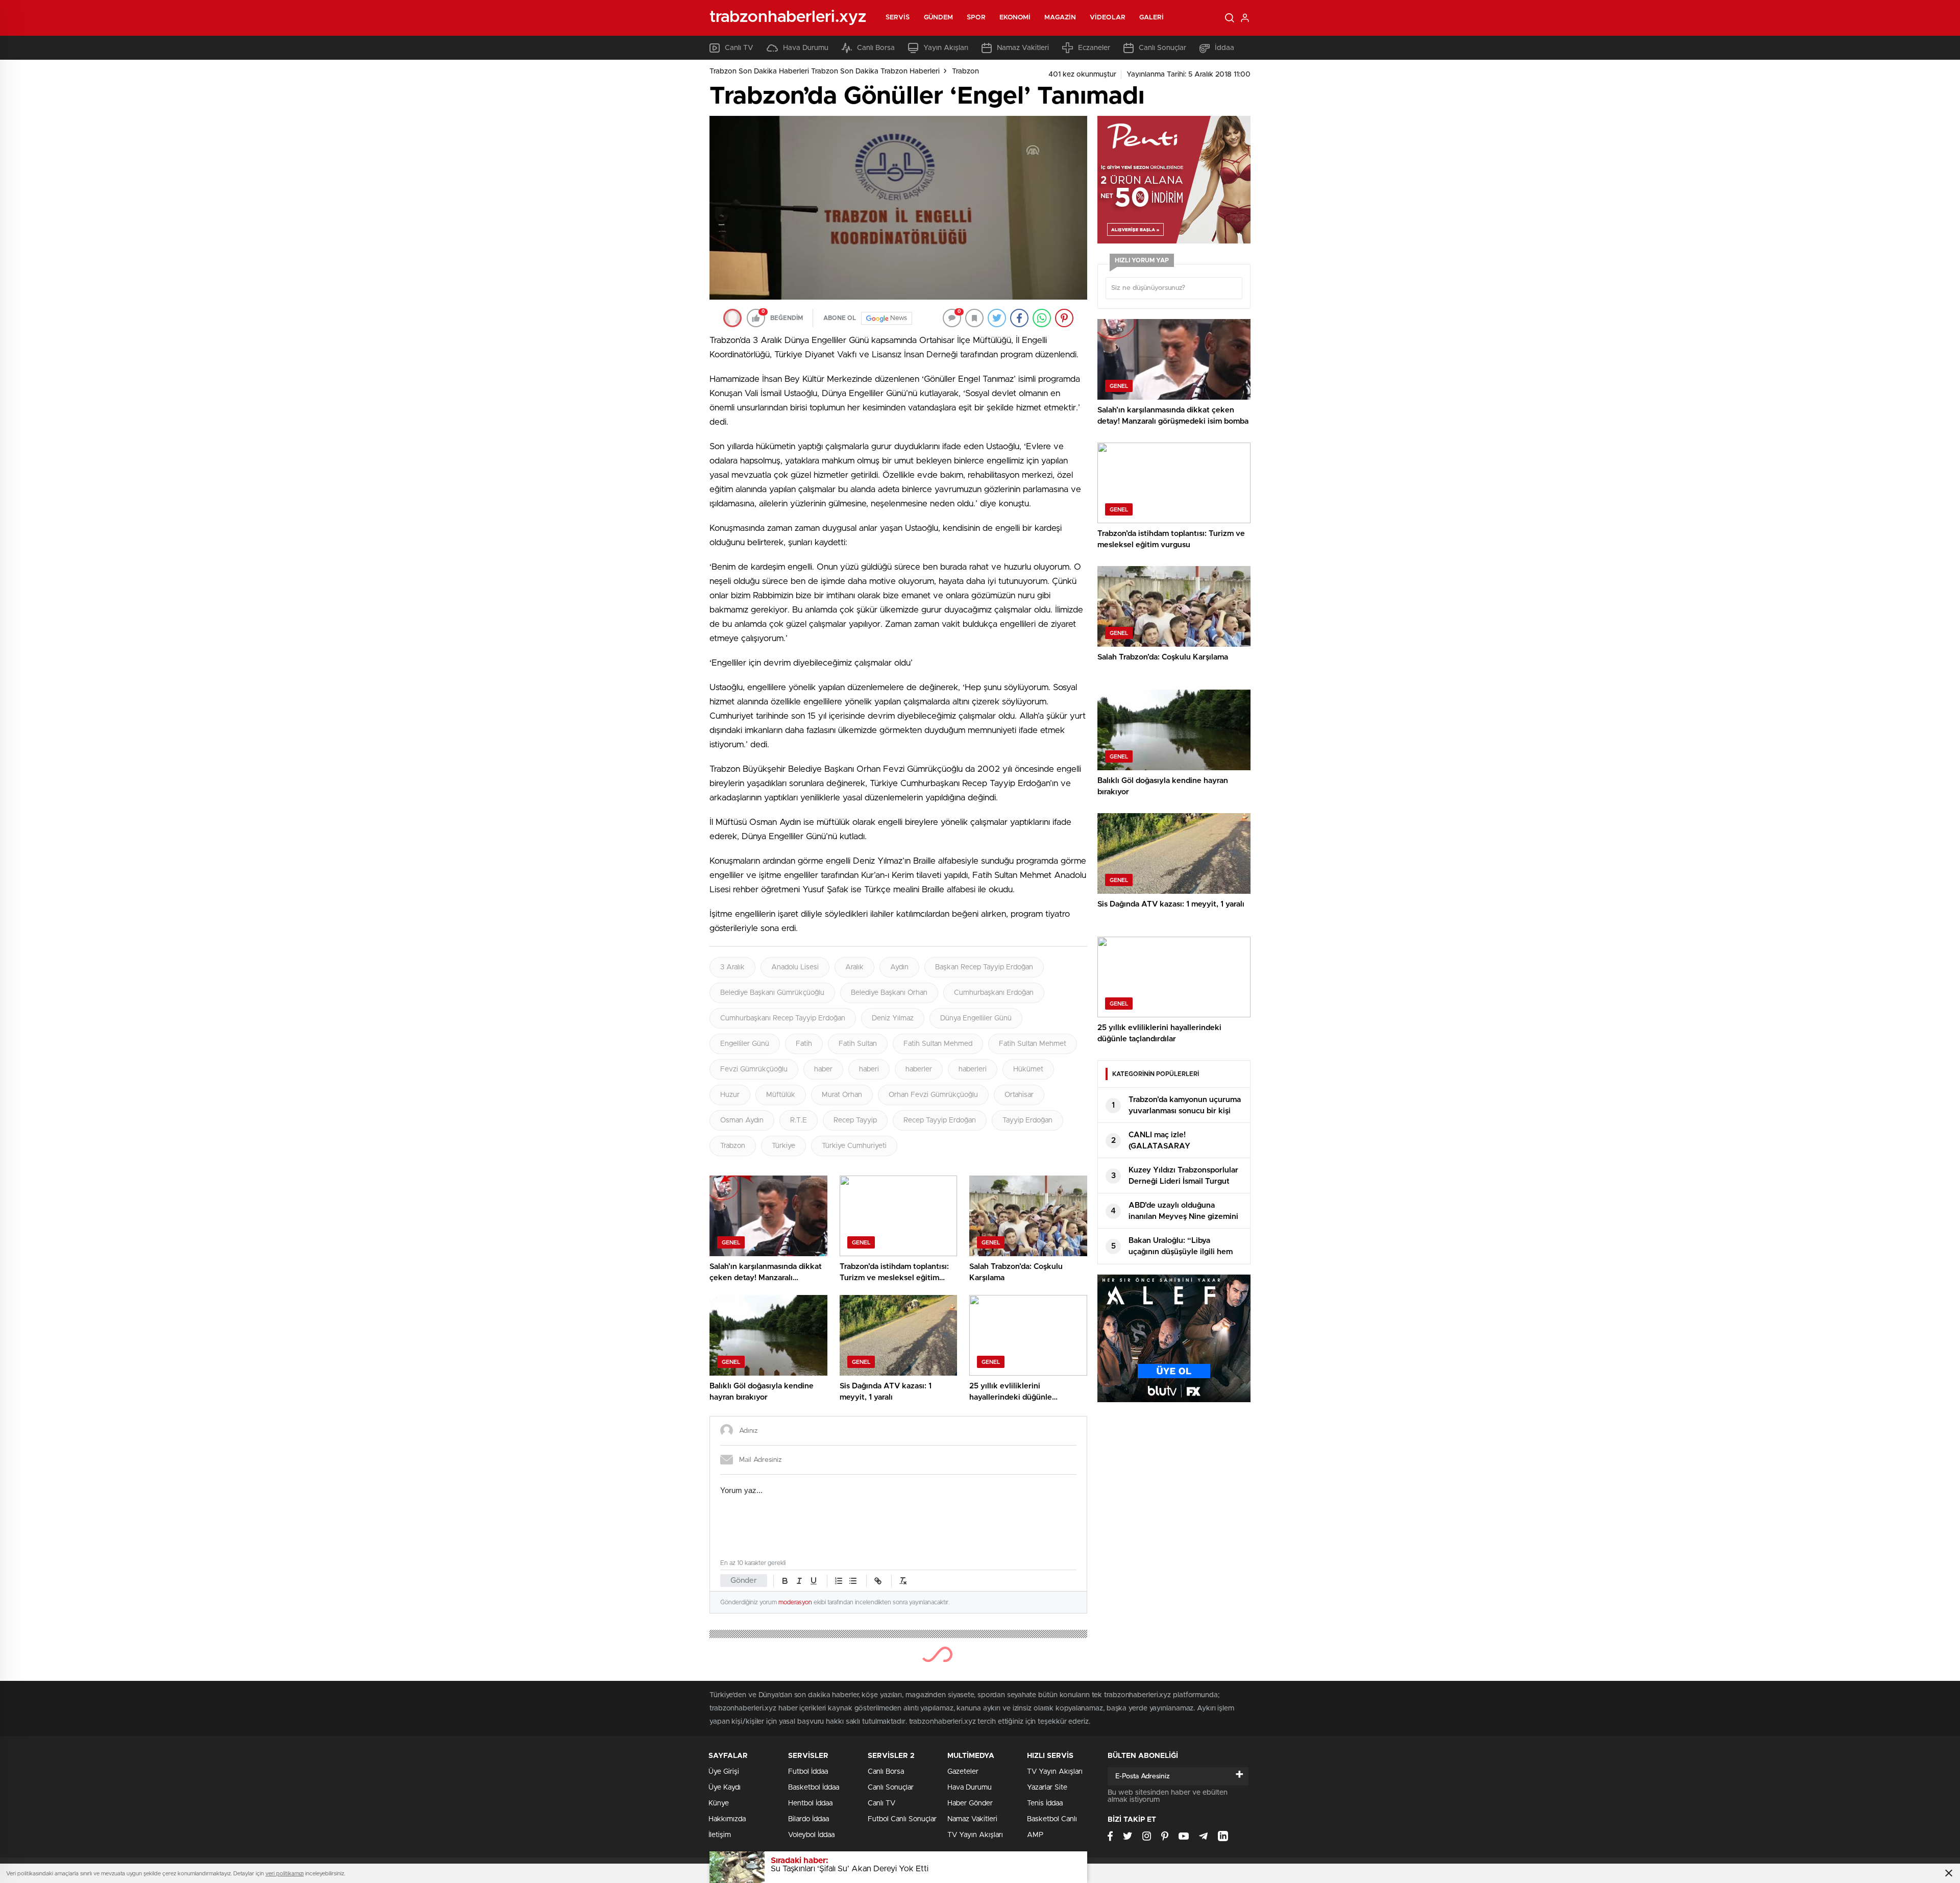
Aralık (854, 967)
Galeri (1152, 18)
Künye (719, 1803)
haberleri (973, 1069)
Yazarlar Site (1047, 1788)
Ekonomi (1015, 18)
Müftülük (781, 1095)
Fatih (804, 1044)
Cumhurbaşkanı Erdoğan (994, 993)
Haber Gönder (970, 1803)
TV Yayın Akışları (975, 1835)
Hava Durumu (806, 48)
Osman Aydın (742, 1120)
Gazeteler (963, 1772)
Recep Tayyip (855, 1120)
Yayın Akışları (946, 48)
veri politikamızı (285, 1874)
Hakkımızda (727, 1819)
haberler (919, 1069)
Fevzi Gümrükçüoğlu (754, 1069)
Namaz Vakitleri (1023, 48)
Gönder (744, 1581)
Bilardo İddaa (808, 1819)
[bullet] (853, 1581)
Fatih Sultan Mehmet (1033, 1044)
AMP (1035, 1835)
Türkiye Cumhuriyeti (854, 1146)
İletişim (720, 1835)
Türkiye (783, 1146)
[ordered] (839, 1581)
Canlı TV (739, 48)
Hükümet (1028, 1069)
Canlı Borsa (876, 48)
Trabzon (965, 71)
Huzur (730, 1095)
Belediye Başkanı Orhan (889, 993)
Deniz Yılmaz (893, 1018)
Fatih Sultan (858, 1044)
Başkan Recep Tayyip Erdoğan (984, 967)
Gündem (939, 18)
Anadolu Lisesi (795, 967)
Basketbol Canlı (1052, 1819)
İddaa (1224, 48)
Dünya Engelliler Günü (976, 1018)
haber (823, 1069)
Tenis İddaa (1045, 1803)
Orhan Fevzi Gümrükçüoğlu (933, 1095)
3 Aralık (732, 967)
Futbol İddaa (808, 1772)
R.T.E (799, 1120)
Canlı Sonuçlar (1162, 48)
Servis (898, 18)
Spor (976, 18)
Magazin (1060, 18)
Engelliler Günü (745, 1044)
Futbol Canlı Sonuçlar (902, 1819)
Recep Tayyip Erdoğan (940, 1120)
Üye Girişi (724, 1772)
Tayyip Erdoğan (1027, 1120)
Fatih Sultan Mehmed (938, 1044)
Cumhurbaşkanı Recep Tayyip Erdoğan (783, 1018)
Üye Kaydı (725, 1788)
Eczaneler (1094, 48)
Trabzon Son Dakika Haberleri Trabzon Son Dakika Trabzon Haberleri (825, 71)
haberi (869, 1069)
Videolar (1108, 18)
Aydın (899, 967)
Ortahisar (1019, 1095)
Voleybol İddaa (811, 1835)
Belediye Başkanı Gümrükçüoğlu (772, 993)
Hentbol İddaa (810, 1803)
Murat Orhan (842, 1095)
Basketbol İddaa (814, 1788)
